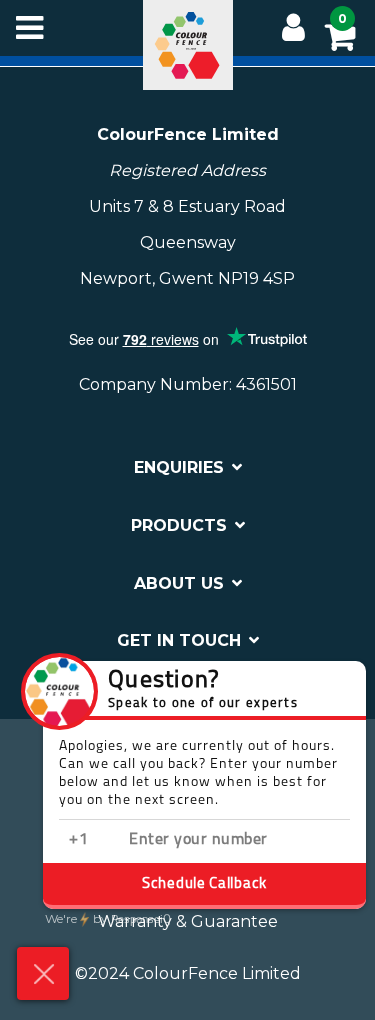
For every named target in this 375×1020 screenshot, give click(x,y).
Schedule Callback (204, 884)
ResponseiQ (108, 920)
